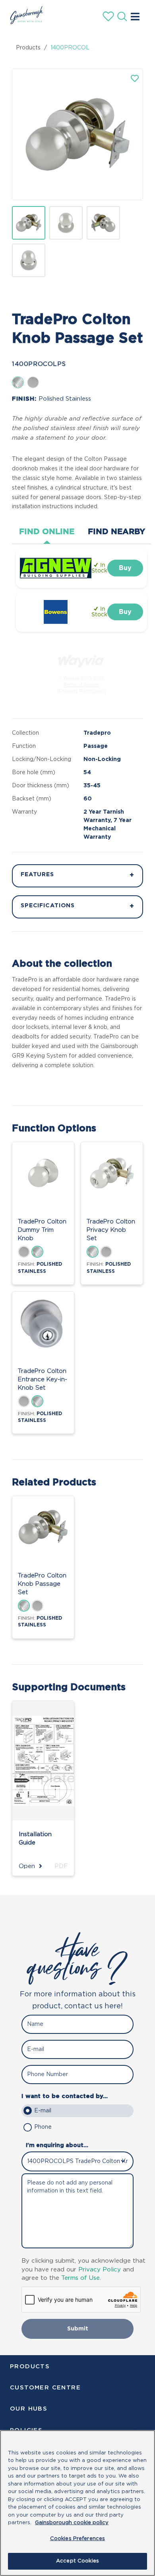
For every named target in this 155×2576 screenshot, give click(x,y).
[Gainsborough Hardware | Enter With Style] (25, 22)
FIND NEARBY (116, 532)
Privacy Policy (100, 2270)
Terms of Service (81, 685)
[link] (125, 568)
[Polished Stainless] (18, 382)
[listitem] (29, 223)
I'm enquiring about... (57, 2145)
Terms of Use (80, 2278)
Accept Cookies (77, 2561)
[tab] (47, 532)
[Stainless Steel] (33, 382)
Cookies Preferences (77, 2539)
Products (28, 48)
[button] (135, 79)
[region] (77, 2503)
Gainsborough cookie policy (72, 2523)
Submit (78, 2329)
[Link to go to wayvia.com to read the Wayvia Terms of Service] (81, 659)
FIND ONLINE (47, 532)
